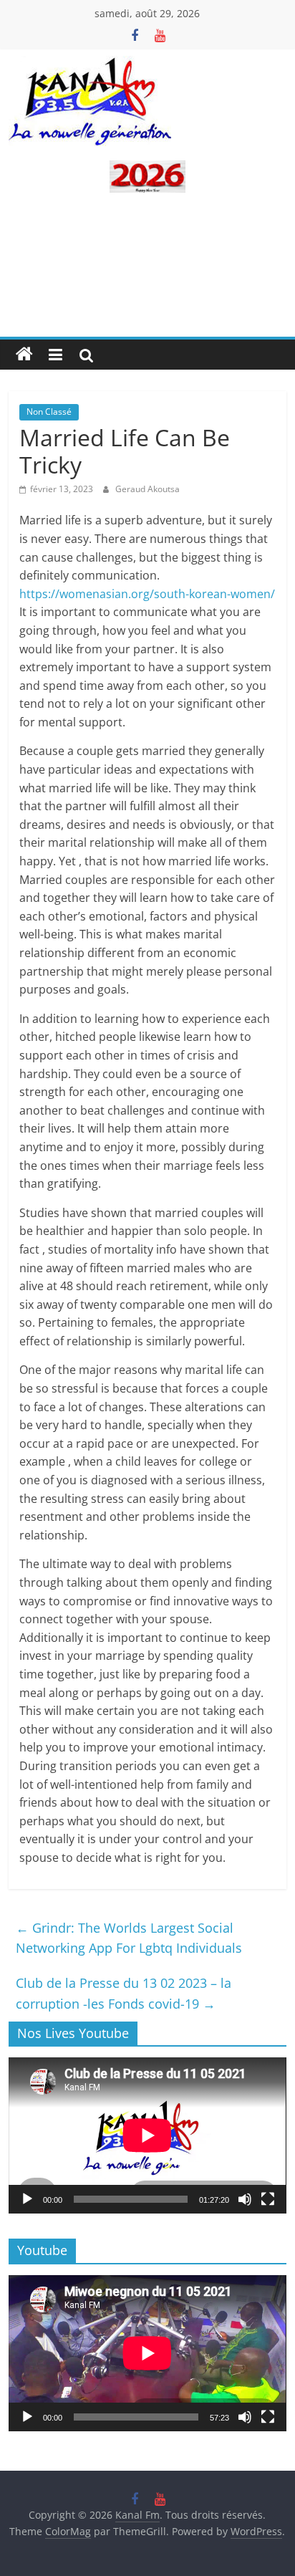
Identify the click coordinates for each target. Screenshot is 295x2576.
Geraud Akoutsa (147, 489)
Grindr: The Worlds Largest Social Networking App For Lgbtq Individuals (129, 1938)
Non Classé (49, 412)
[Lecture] (27, 2199)
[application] (147, 2135)
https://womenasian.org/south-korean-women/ (147, 594)
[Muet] (245, 2199)
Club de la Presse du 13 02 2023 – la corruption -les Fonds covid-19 (124, 1993)
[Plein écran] (268, 2199)
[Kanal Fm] (24, 355)
